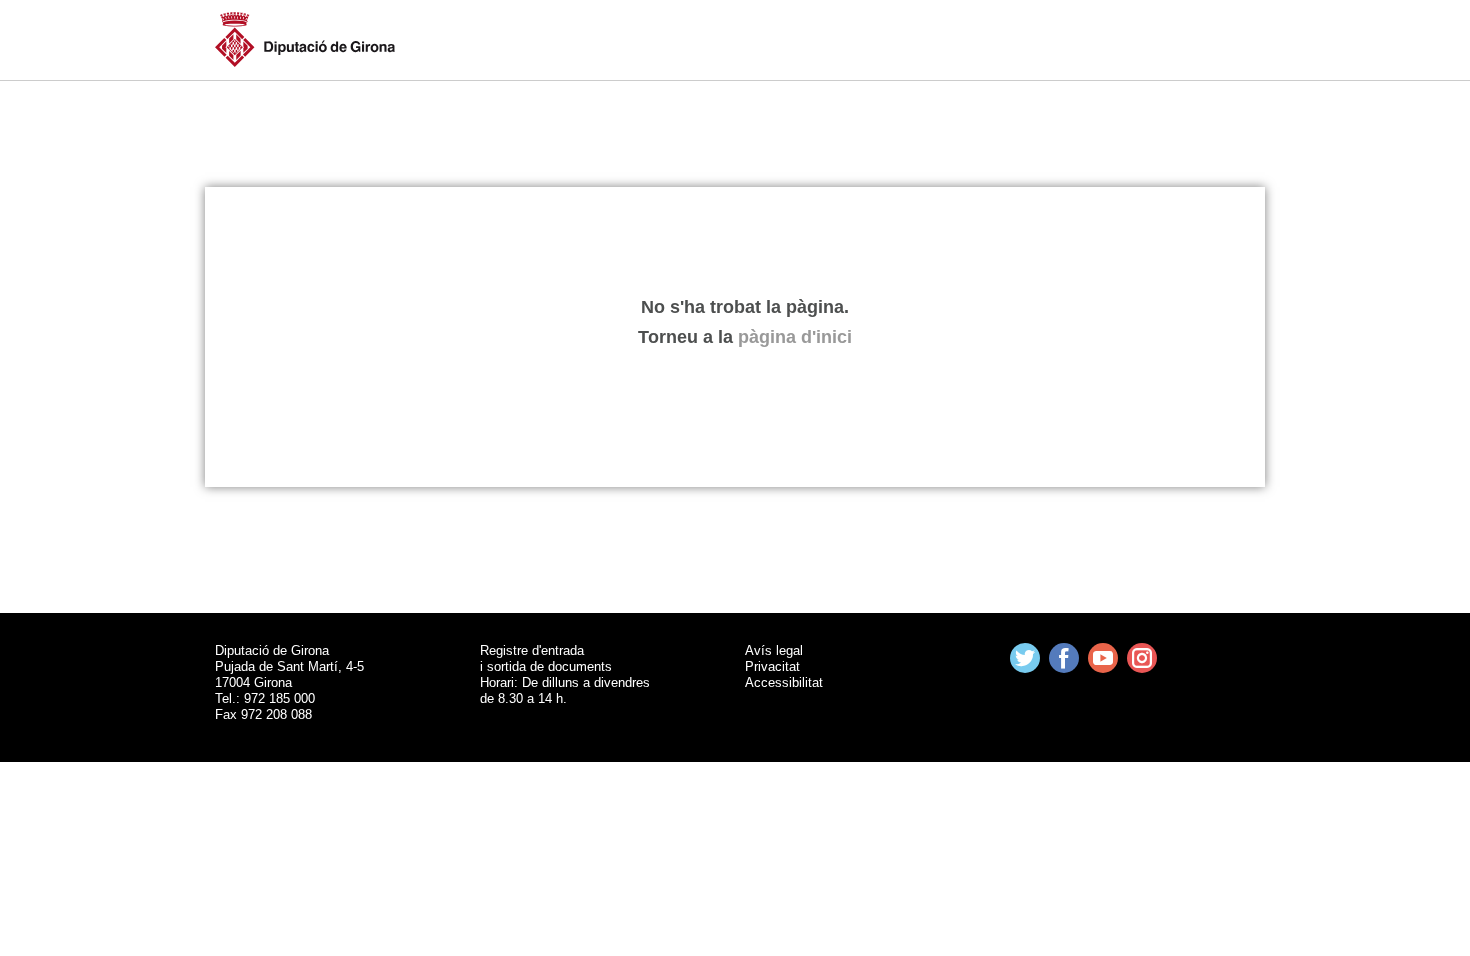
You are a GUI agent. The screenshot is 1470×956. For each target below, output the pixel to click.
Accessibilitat (784, 682)
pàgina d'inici (795, 337)
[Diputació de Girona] (305, 38)
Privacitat (772, 666)
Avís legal (774, 650)
